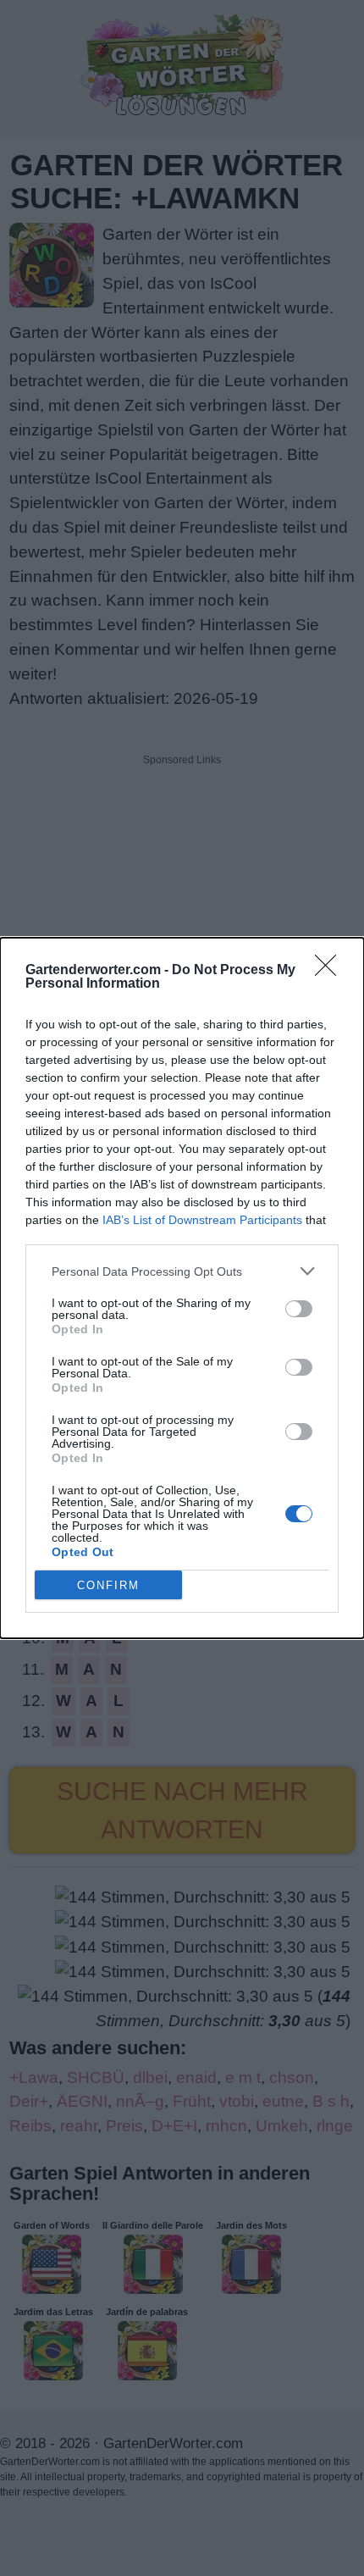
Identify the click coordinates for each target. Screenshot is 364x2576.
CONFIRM (108, 1585)
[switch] (299, 1309)
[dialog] (182, 1288)
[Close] (331, 971)
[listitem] (182, 1271)
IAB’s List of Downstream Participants (202, 1220)
